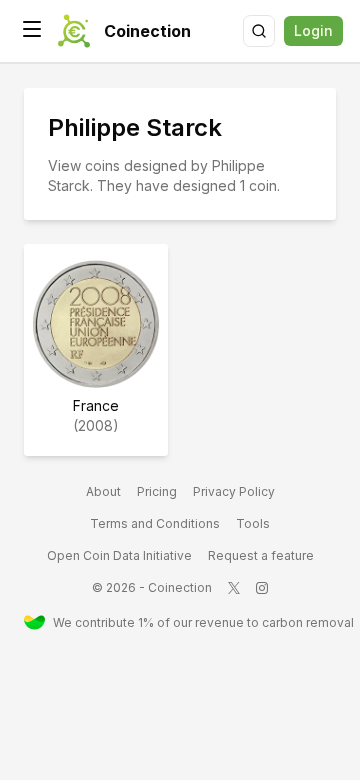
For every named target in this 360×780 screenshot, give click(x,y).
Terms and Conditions (155, 523)
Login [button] (313, 30)
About (103, 491)
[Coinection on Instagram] (262, 588)
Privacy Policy (234, 491)
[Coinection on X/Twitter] (234, 588)
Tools (253, 523)
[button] (32, 29)
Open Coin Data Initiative (119, 555)
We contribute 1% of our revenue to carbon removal (194, 622)
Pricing (157, 491)
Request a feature (261, 555)
